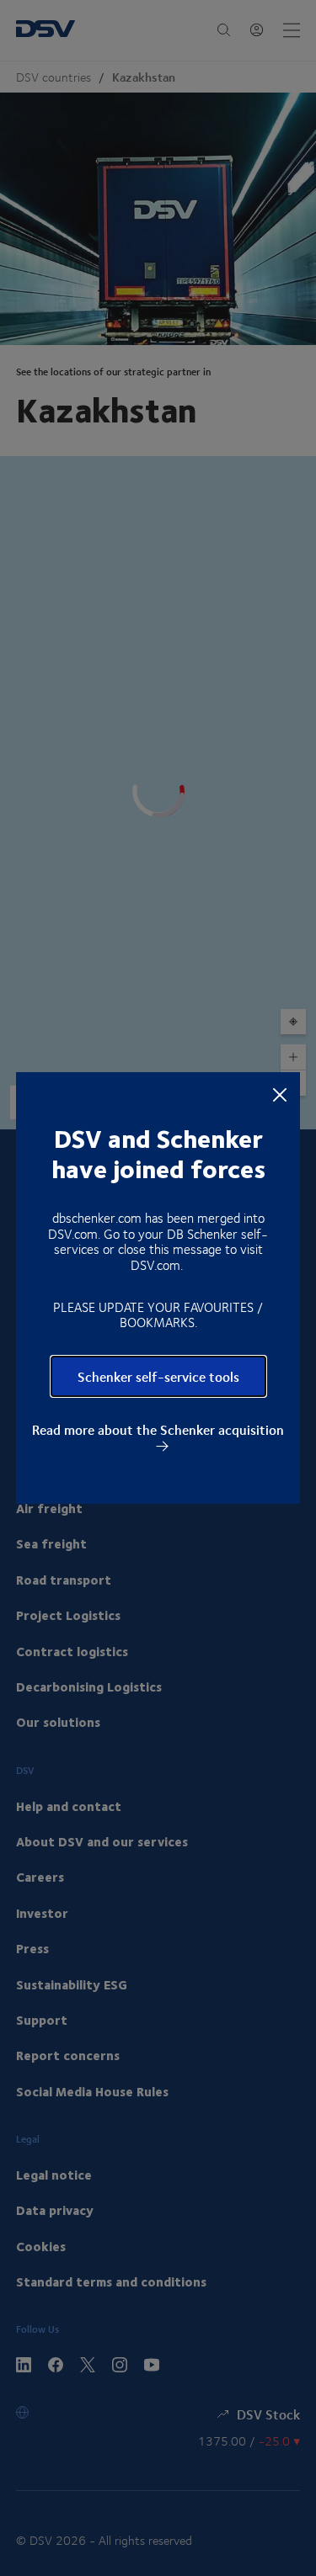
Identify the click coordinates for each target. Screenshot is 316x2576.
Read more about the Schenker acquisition (158, 1431)
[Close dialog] (280, 1093)
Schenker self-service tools (158, 1376)
